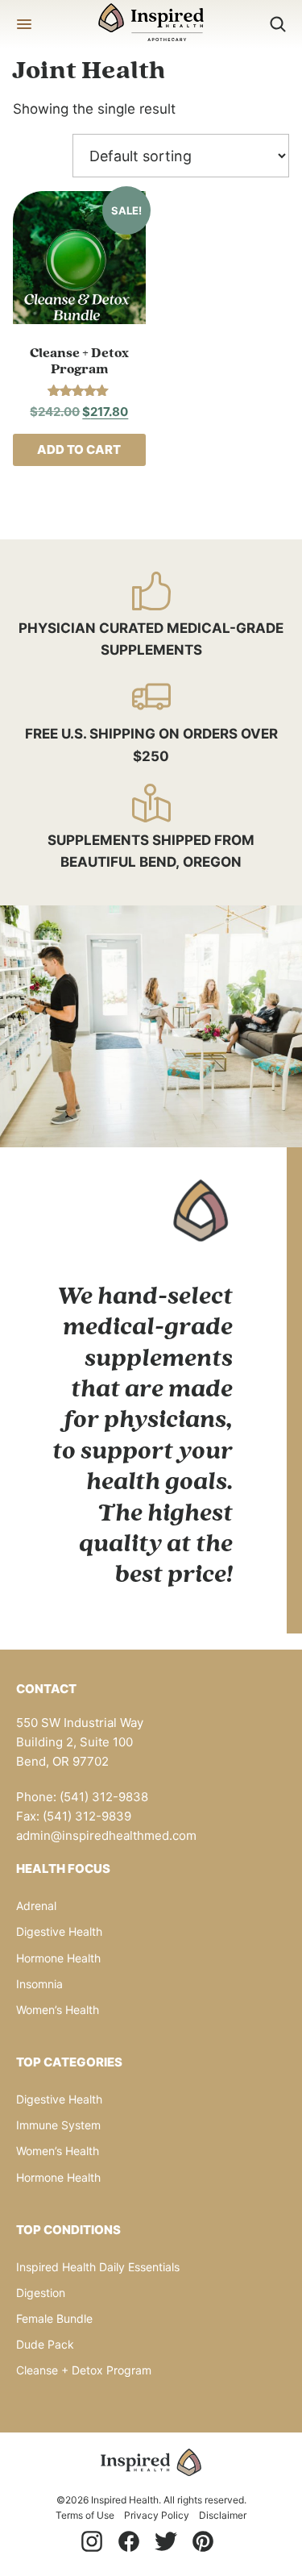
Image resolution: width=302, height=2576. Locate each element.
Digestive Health (59, 1931)
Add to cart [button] (79, 449)
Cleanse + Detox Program (84, 2370)
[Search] (278, 24)
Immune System (58, 2125)
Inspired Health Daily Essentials (98, 2267)
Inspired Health (151, 24)
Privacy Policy (157, 2515)
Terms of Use (85, 2515)
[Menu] (24, 24)
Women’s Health (58, 2010)
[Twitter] (166, 2541)
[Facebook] (129, 2541)
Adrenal (36, 1906)
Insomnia (39, 1984)
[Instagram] (92, 2541)
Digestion (41, 2293)
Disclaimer (223, 2515)
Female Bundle (54, 2318)
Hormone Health (58, 1958)
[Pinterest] (203, 2541)
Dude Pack (45, 2344)
